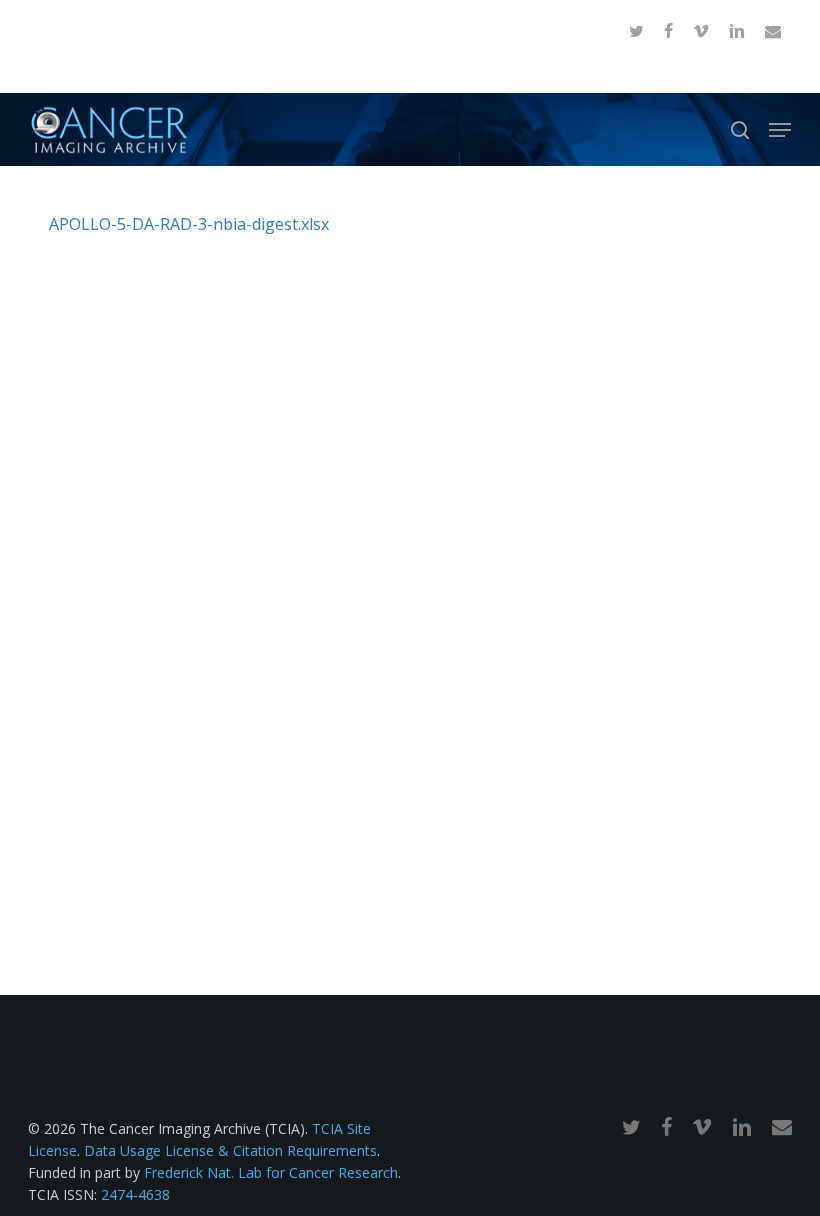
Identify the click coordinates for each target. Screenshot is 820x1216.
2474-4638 (135, 1194)
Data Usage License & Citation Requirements (230, 1150)
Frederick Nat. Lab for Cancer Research (271, 1172)
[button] (780, 130)
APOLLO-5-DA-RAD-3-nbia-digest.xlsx (189, 224)
